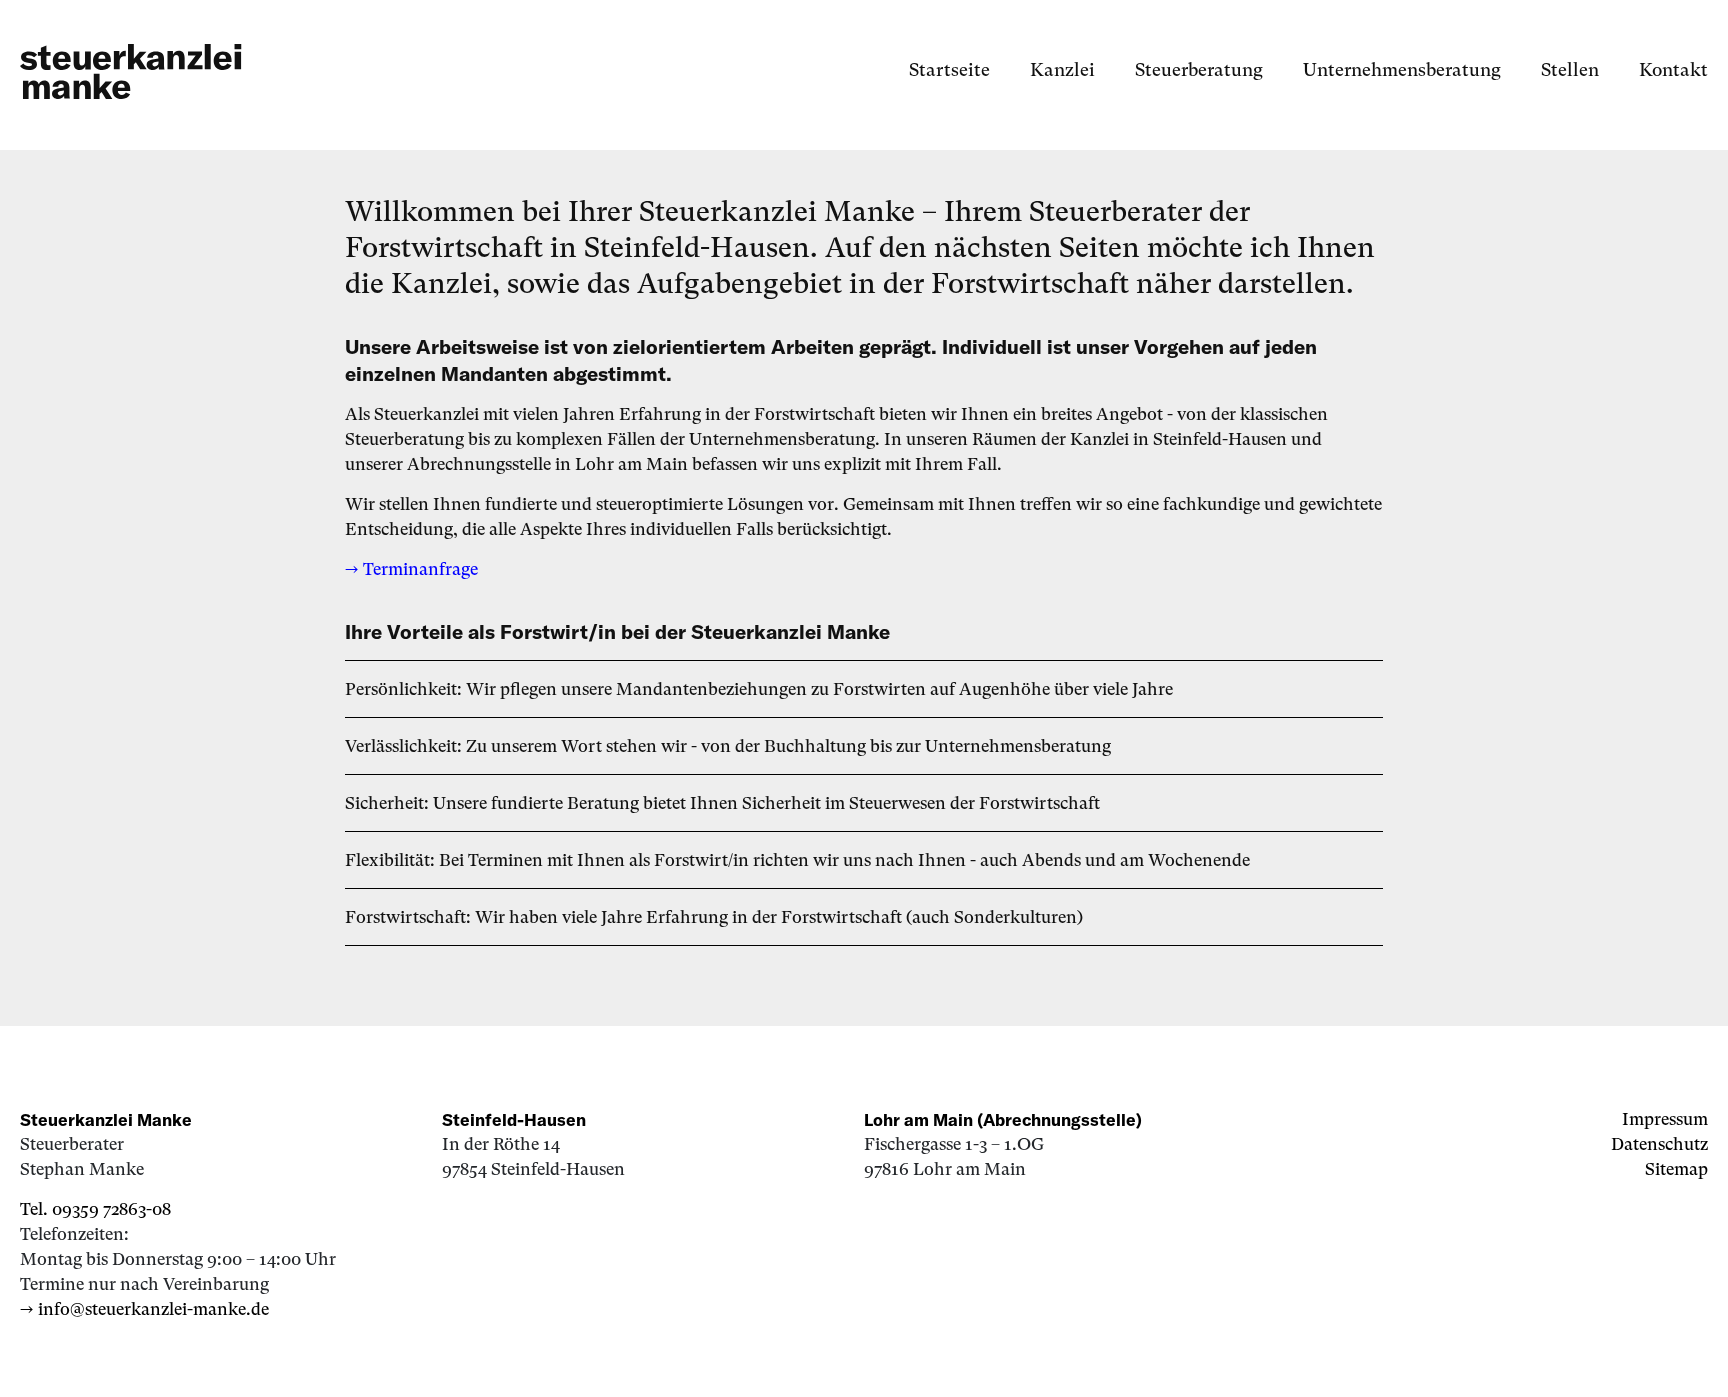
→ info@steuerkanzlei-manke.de (144, 1309)
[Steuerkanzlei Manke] (131, 70)
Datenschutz (1659, 1144)
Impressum (1665, 1119)
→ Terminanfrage (411, 569)
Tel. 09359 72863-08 (95, 1209)
